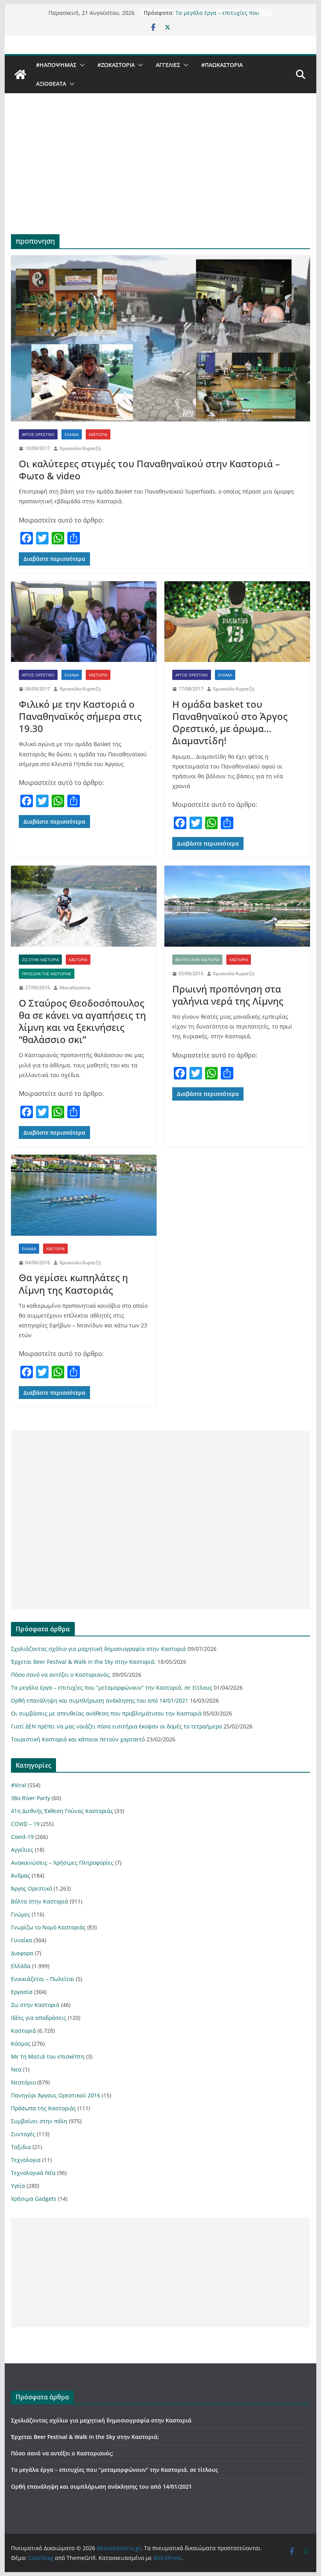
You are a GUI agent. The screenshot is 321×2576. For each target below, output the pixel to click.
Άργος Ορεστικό (38, 434)
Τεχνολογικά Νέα (33, 2173)
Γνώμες (21, 1914)
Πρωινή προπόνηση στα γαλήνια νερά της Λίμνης (228, 995)
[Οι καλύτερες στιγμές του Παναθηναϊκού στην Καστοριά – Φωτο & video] (160, 339)
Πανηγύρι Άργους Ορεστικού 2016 (56, 2095)
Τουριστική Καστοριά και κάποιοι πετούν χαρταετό (78, 1739)
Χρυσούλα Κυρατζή (80, 448)
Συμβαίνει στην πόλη (39, 2121)
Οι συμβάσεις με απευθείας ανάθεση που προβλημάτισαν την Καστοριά (106, 1713)
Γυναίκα (22, 1940)
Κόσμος (21, 2044)
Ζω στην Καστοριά (40, 960)
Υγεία (18, 2186)
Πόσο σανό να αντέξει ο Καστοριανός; (61, 1675)
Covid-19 (22, 1837)
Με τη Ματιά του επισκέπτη (48, 2056)
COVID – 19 (25, 1824)
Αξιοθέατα (51, 84)
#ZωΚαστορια (116, 65)
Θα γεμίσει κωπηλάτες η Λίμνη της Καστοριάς (73, 1283)
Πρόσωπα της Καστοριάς (47, 974)
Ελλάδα (72, 434)
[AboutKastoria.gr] (20, 74)
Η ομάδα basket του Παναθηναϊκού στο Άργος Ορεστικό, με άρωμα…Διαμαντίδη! (230, 722)
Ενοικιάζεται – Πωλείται (43, 1979)
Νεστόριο (23, 2082)
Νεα (16, 2069)
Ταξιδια (21, 2147)
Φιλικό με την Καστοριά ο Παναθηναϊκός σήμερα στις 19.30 (80, 716)
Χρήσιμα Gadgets (34, 2199)
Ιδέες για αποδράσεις (39, 2018)
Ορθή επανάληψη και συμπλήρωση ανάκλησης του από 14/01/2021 (100, 1700)
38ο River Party (31, 1798)
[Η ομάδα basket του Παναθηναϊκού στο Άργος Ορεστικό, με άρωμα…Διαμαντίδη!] (237, 622)
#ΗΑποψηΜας (56, 65)
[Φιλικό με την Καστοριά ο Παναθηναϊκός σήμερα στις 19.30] (84, 622)
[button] (81, 65)
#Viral (19, 1785)
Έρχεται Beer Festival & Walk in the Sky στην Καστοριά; (83, 1662)
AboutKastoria (75, 988)
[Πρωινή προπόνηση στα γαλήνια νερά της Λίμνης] (237, 906)
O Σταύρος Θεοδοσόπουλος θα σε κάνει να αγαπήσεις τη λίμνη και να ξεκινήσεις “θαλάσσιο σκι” (82, 1021)
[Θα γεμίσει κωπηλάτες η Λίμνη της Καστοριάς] (84, 1195)
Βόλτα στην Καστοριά (197, 960)
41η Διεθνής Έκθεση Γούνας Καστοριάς (62, 1811)
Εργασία (22, 1992)
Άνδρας (21, 1876)
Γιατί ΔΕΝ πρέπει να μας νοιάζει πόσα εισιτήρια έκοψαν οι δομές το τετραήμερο (116, 1726)
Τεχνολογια (26, 2160)
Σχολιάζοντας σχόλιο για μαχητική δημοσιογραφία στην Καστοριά (98, 1649)
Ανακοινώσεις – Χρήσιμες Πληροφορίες (62, 1863)
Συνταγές (23, 2134)
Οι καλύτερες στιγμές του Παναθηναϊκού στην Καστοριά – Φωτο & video (149, 470)
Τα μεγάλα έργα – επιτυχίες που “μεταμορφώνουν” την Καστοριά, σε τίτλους (112, 1688)
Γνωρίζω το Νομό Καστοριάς (48, 1927)
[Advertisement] (160, 175)
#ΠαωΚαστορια (222, 65)
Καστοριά (98, 434)
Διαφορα (22, 1953)
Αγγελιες (168, 65)
